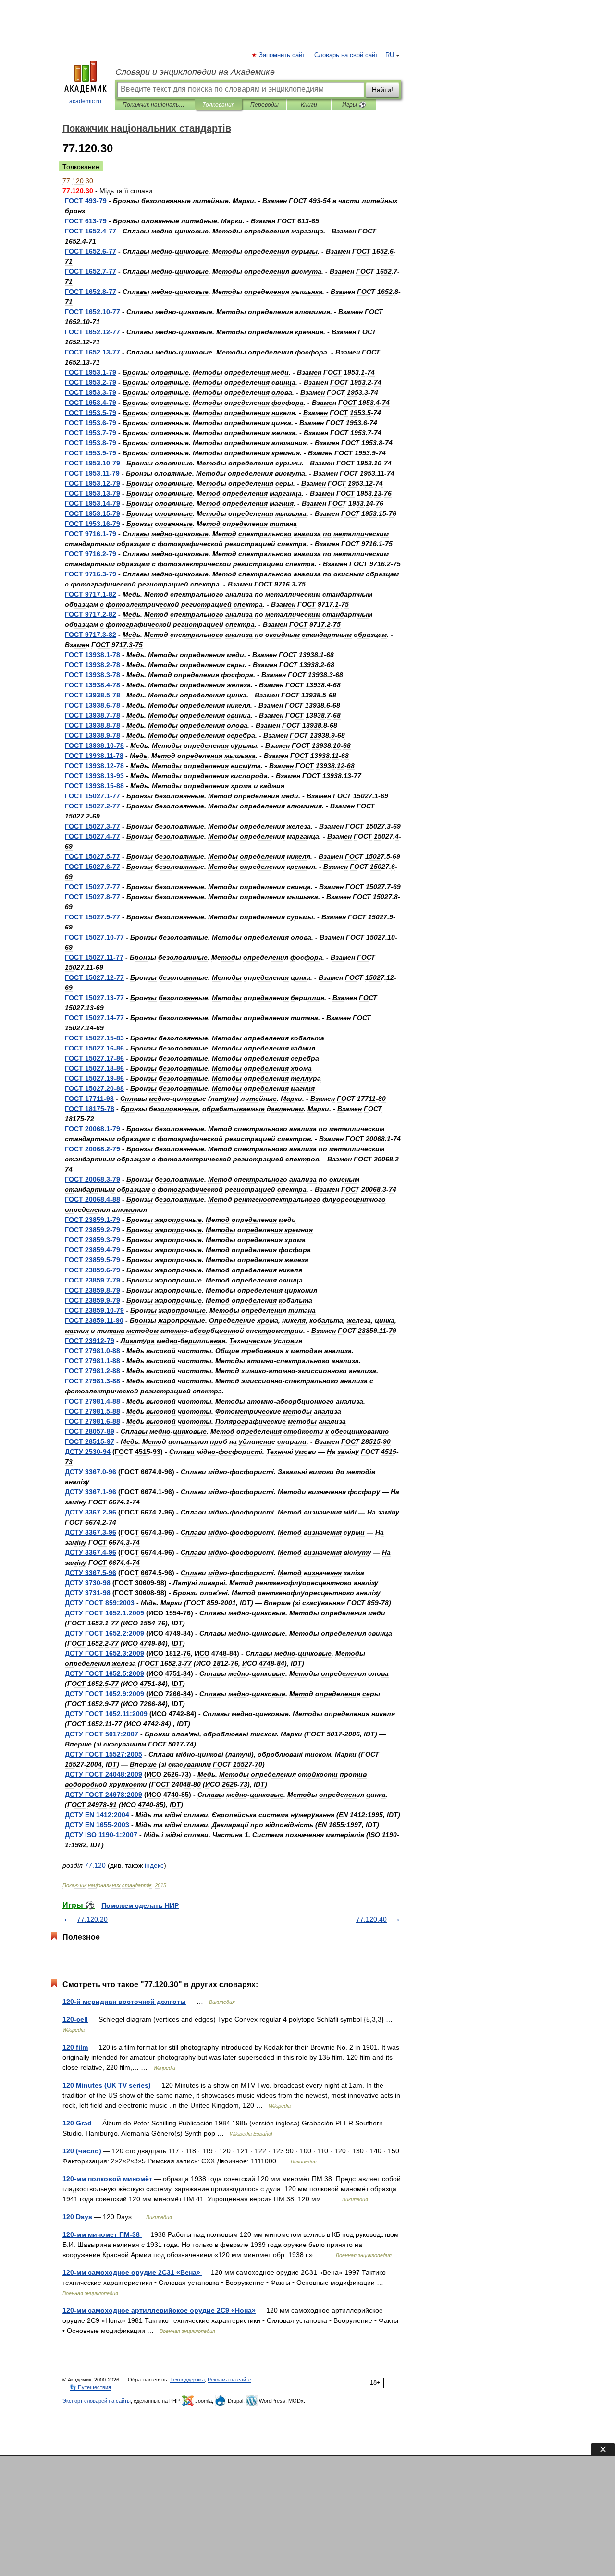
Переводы (264, 105)
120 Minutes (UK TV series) (107, 2085)
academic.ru (85, 101)
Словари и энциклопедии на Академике (195, 72)
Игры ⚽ (354, 105)
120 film (75, 2047)
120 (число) (82, 2151)
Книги (309, 105)
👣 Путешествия (90, 2387)
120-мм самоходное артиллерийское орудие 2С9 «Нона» (159, 2310)
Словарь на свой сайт (346, 55)
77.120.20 (92, 1919)
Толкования (218, 105)
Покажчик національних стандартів (155, 105)
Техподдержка (187, 2380)
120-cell (75, 2019)
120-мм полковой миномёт (107, 2179)
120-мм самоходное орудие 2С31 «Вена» (132, 2272)
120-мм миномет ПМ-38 (102, 2234)
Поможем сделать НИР (140, 1905)
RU (390, 55)
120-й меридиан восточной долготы (124, 2002)
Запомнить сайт (283, 55)
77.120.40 (371, 1919)
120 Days (77, 2217)
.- (91, 231)
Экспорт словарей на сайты (97, 2401)
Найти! (382, 90)
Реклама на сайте (229, 2380)
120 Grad (77, 2123)
